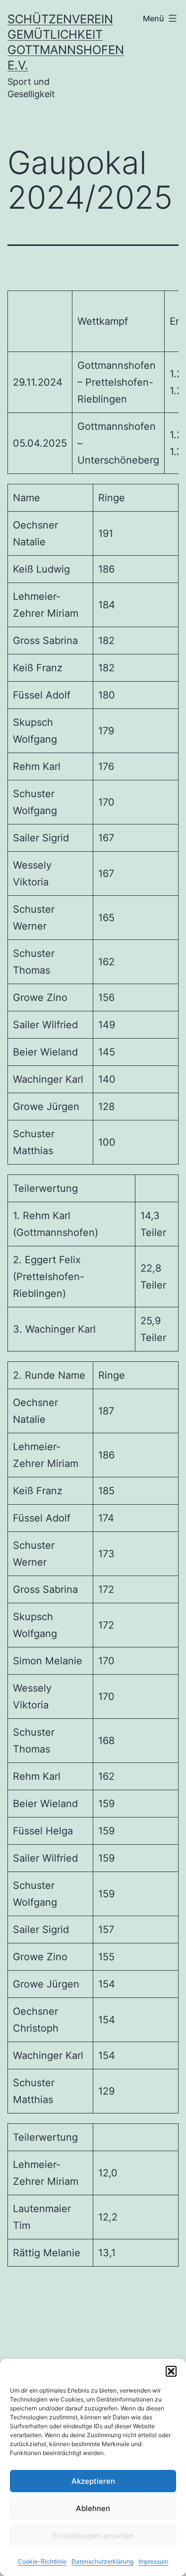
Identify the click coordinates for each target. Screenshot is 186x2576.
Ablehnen (93, 2508)
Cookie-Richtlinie (42, 2561)
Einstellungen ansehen (93, 2536)
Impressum (153, 2561)
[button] (171, 2371)
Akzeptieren (93, 2481)
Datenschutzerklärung (102, 2561)
